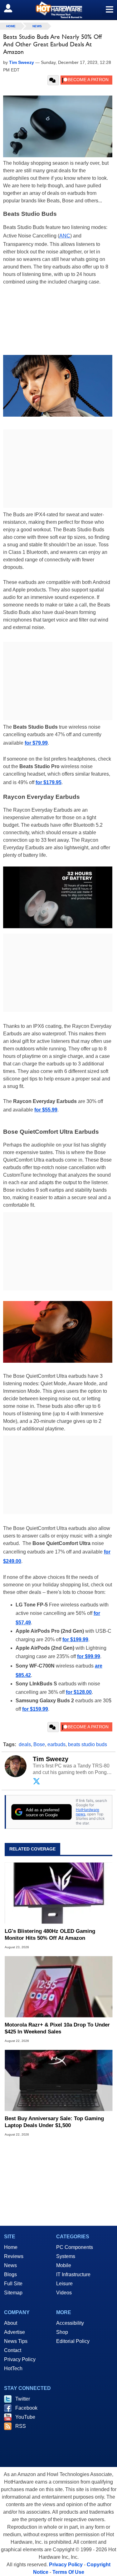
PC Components (75, 2247)
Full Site (13, 2284)
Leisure (64, 2284)
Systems (66, 2256)
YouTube (25, 2417)
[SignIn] (12, 8)
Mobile (64, 2265)
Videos (64, 2293)
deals (25, 1744)
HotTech (13, 2368)
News (37, 26)
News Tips (16, 2341)
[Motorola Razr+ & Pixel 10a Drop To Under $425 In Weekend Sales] (58, 1987)
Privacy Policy (20, 2359)
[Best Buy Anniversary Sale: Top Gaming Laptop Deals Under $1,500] (58, 2080)
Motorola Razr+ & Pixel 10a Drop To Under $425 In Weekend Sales (57, 2028)
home (11, 26)
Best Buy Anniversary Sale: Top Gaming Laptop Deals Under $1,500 (54, 2122)
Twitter (23, 2399)
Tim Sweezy (51, 1759)
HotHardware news (88, 1812)
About (11, 2323)
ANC (65, 236)
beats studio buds (88, 1744)
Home (11, 2247)
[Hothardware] (58, 10)
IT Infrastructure (73, 2274)
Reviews (14, 2256)
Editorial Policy (73, 2341)
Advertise (15, 2332)
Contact (13, 2350)
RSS (21, 2426)
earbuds (56, 1744)
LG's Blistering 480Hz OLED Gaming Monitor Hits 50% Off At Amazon (50, 1935)
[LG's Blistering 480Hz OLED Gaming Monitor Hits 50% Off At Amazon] (58, 1893)
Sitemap (13, 2293)
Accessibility (70, 2323)
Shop (62, 2332)
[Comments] (53, 80)
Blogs (10, 2274)
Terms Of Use (68, 2572)
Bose (39, 1744)
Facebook (26, 2408)
